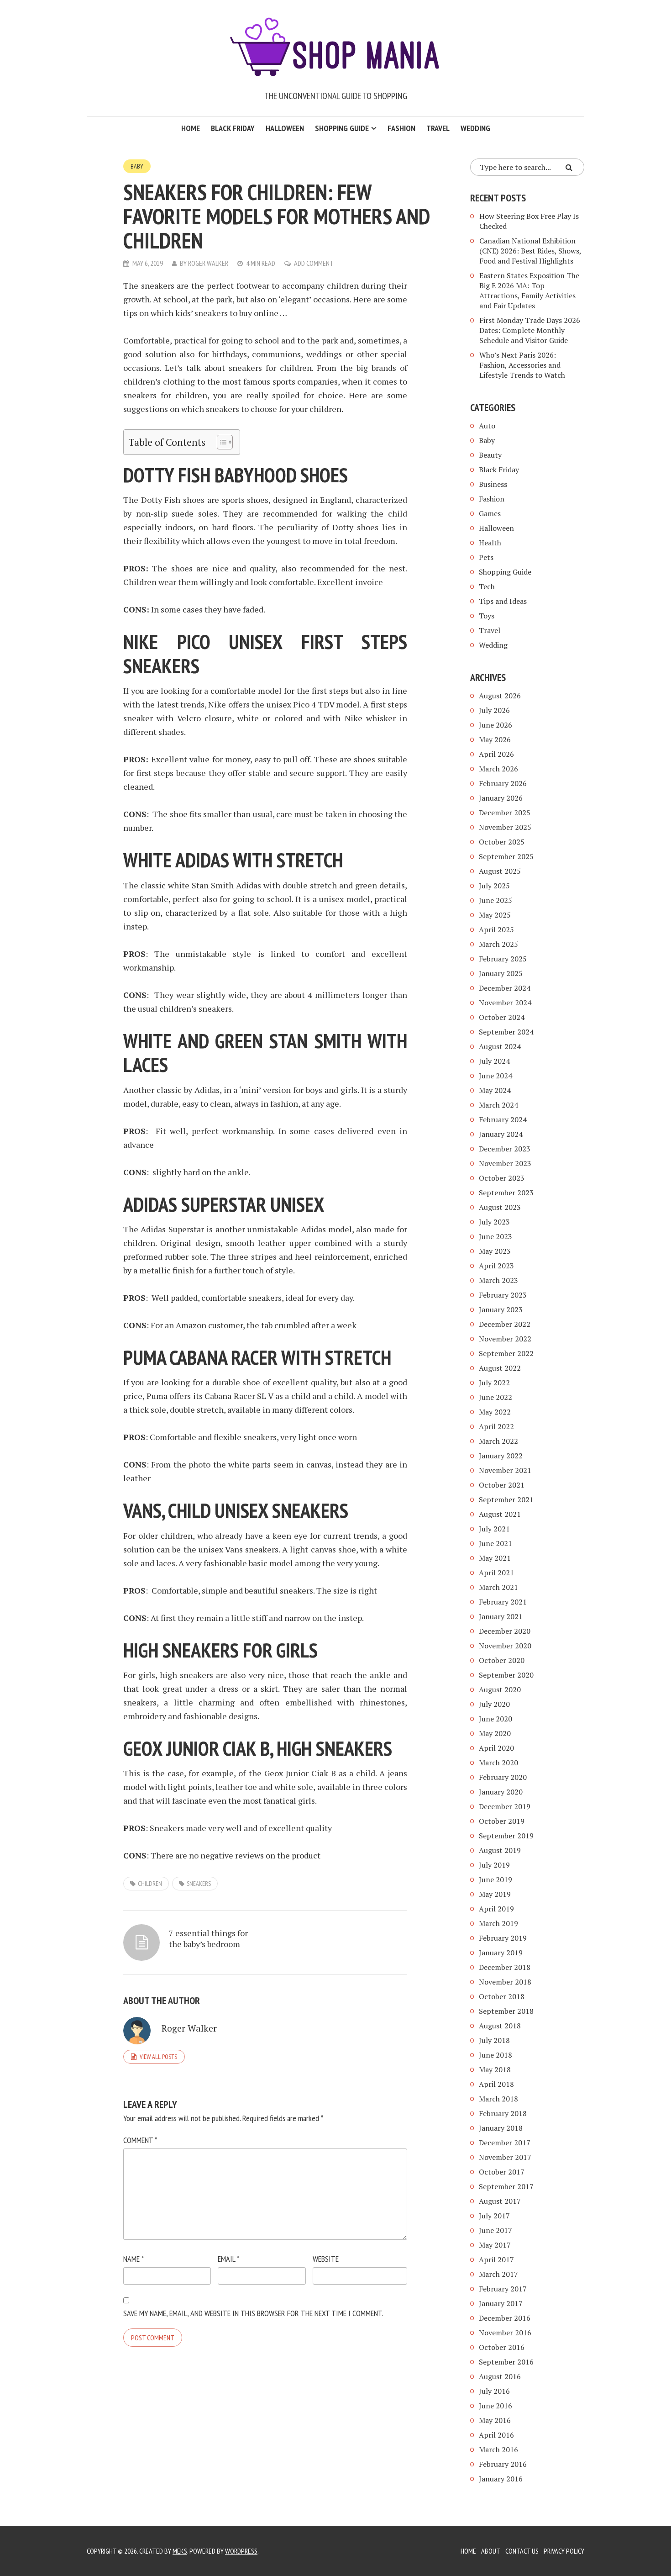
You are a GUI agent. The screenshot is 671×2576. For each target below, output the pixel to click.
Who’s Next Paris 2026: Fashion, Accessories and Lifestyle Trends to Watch (522, 365)
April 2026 (496, 754)
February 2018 (503, 2113)
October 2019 (502, 1821)
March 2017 (498, 2274)
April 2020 (496, 1748)
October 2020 (502, 1660)
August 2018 (500, 2026)
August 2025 (500, 871)
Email (228, 2259)
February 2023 (503, 1295)
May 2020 (495, 1733)
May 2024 (495, 1090)
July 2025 (494, 886)
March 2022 (498, 1441)
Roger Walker (208, 263)
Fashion (401, 128)
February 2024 (503, 1119)
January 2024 (501, 1134)
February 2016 (503, 2464)
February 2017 (503, 2289)
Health (490, 543)
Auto (487, 426)
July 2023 (494, 1222)
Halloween (285, 128)
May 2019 (495, 1894)
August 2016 (500, 2376)
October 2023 (502, 1178)
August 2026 (500, 696)
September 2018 (506, 2011)
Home (191, 128)
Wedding (475, 128)
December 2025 (505, 813)
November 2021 (505, 1470)
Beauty (490, 455)
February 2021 (503, 1602)
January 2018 (501, 2128)
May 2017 (495, 2245)
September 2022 (506, 1353)
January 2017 (501, 2303)
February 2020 (503, 1777)
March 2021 (498, 1587)
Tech (487, 586)
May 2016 (495, 2420)
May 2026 (495, 739)
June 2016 (495, 2406)
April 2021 (496, 1573)
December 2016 (505, 2318)
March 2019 (498, 1923)
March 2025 (498, 944)
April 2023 (496, 1266)
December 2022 (505, 1324)
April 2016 (496, 2435)
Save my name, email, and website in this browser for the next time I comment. (253, 2313)
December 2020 (505, 1631)
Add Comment (314, 263)
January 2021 (501, 1616)
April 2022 (496, 1426)
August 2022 (500, 1368)
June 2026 (495, 725)
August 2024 (500, 1046)
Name (134, 2259)
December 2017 (505, 2143)
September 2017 (506, 2186)
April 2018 (496, 2084)
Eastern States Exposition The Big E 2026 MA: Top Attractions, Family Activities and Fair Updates (529, 290)
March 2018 (498, 2099)
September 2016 (506, 2362)
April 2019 (496, 1909)
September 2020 (506, 1675)
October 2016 (502, 2347)
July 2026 (494, 710)
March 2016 (498, 2449)
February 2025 (503, 959)
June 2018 (495, 2055)
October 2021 (502, 1485)
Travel (438, 128)
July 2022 (494, 1383)
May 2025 (495, 915)
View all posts (158, 2057)
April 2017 (496, 2259)
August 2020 (500, 1689)
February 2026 (503, 783)
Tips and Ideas (503, 601)
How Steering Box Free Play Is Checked (529, 221)
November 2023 (505, 1163)
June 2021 (495, 1543)
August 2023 (500, 1207)
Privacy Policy (564, 2551)
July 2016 (494, 2391)
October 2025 (502, 842)
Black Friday (233, 128)
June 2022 (495, 1397)
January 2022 (501, 1456)
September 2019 (506, 1836)
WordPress (241, 2551)
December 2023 (505, 1149)
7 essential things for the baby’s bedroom (208, 1938)
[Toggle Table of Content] (220, 442)
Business (493, 484)
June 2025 (495, 900)
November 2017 (505, 2157)
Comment (140, 2140)
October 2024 (502, 1017)
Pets (486, 557)
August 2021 (500, 1514)
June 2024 (495, 1076)
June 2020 (495, 1719)
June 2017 (495, 2230)
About (491, 2551)
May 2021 (495, 1558)
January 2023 (501, 1309)
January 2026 (501, 798)
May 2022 (495, 1412)
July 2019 (494, 1865)
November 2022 (505, 1339)
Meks (180, 2551)
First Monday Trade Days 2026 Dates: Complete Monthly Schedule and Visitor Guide (530, 330)
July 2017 (494, 2216)
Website (326, 2259)
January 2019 (501, 1953)
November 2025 (505, 827)
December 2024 (505, 988)
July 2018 (494, 2040)
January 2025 (501, 973)
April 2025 (496, 929)
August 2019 (500, 1850)
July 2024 (494, 1061)
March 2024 (498, 1105)
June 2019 (495, 1879)
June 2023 (495, 1236)
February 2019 (503, 1938)
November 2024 (505, 1003)
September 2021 (506, 1499)
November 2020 (505, 1646)
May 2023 (495, 1251)
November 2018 (505, 1982)
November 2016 (505, 2333)
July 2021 (494, 1529)
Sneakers (199, 1884)
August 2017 (500, 2201)
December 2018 (505, 1967)
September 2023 (506, 1193)
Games (490, 513)
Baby (137, 166)
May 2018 (495, 2069)
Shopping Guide (342, 128)
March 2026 (498, 769)
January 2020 (501, 1792)
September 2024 (506, 1032)
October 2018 (502, 1996)
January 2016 (501, 2479)
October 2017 (502, 2172)
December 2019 (505, 1806)
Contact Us (522, 2551)
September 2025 (506, 856)
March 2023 (498, 1280)
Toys (487, 616)
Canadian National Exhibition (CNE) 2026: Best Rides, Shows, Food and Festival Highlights (530, 251)
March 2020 (498, 1763)
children (150, 1884)
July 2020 (494, 1704)
